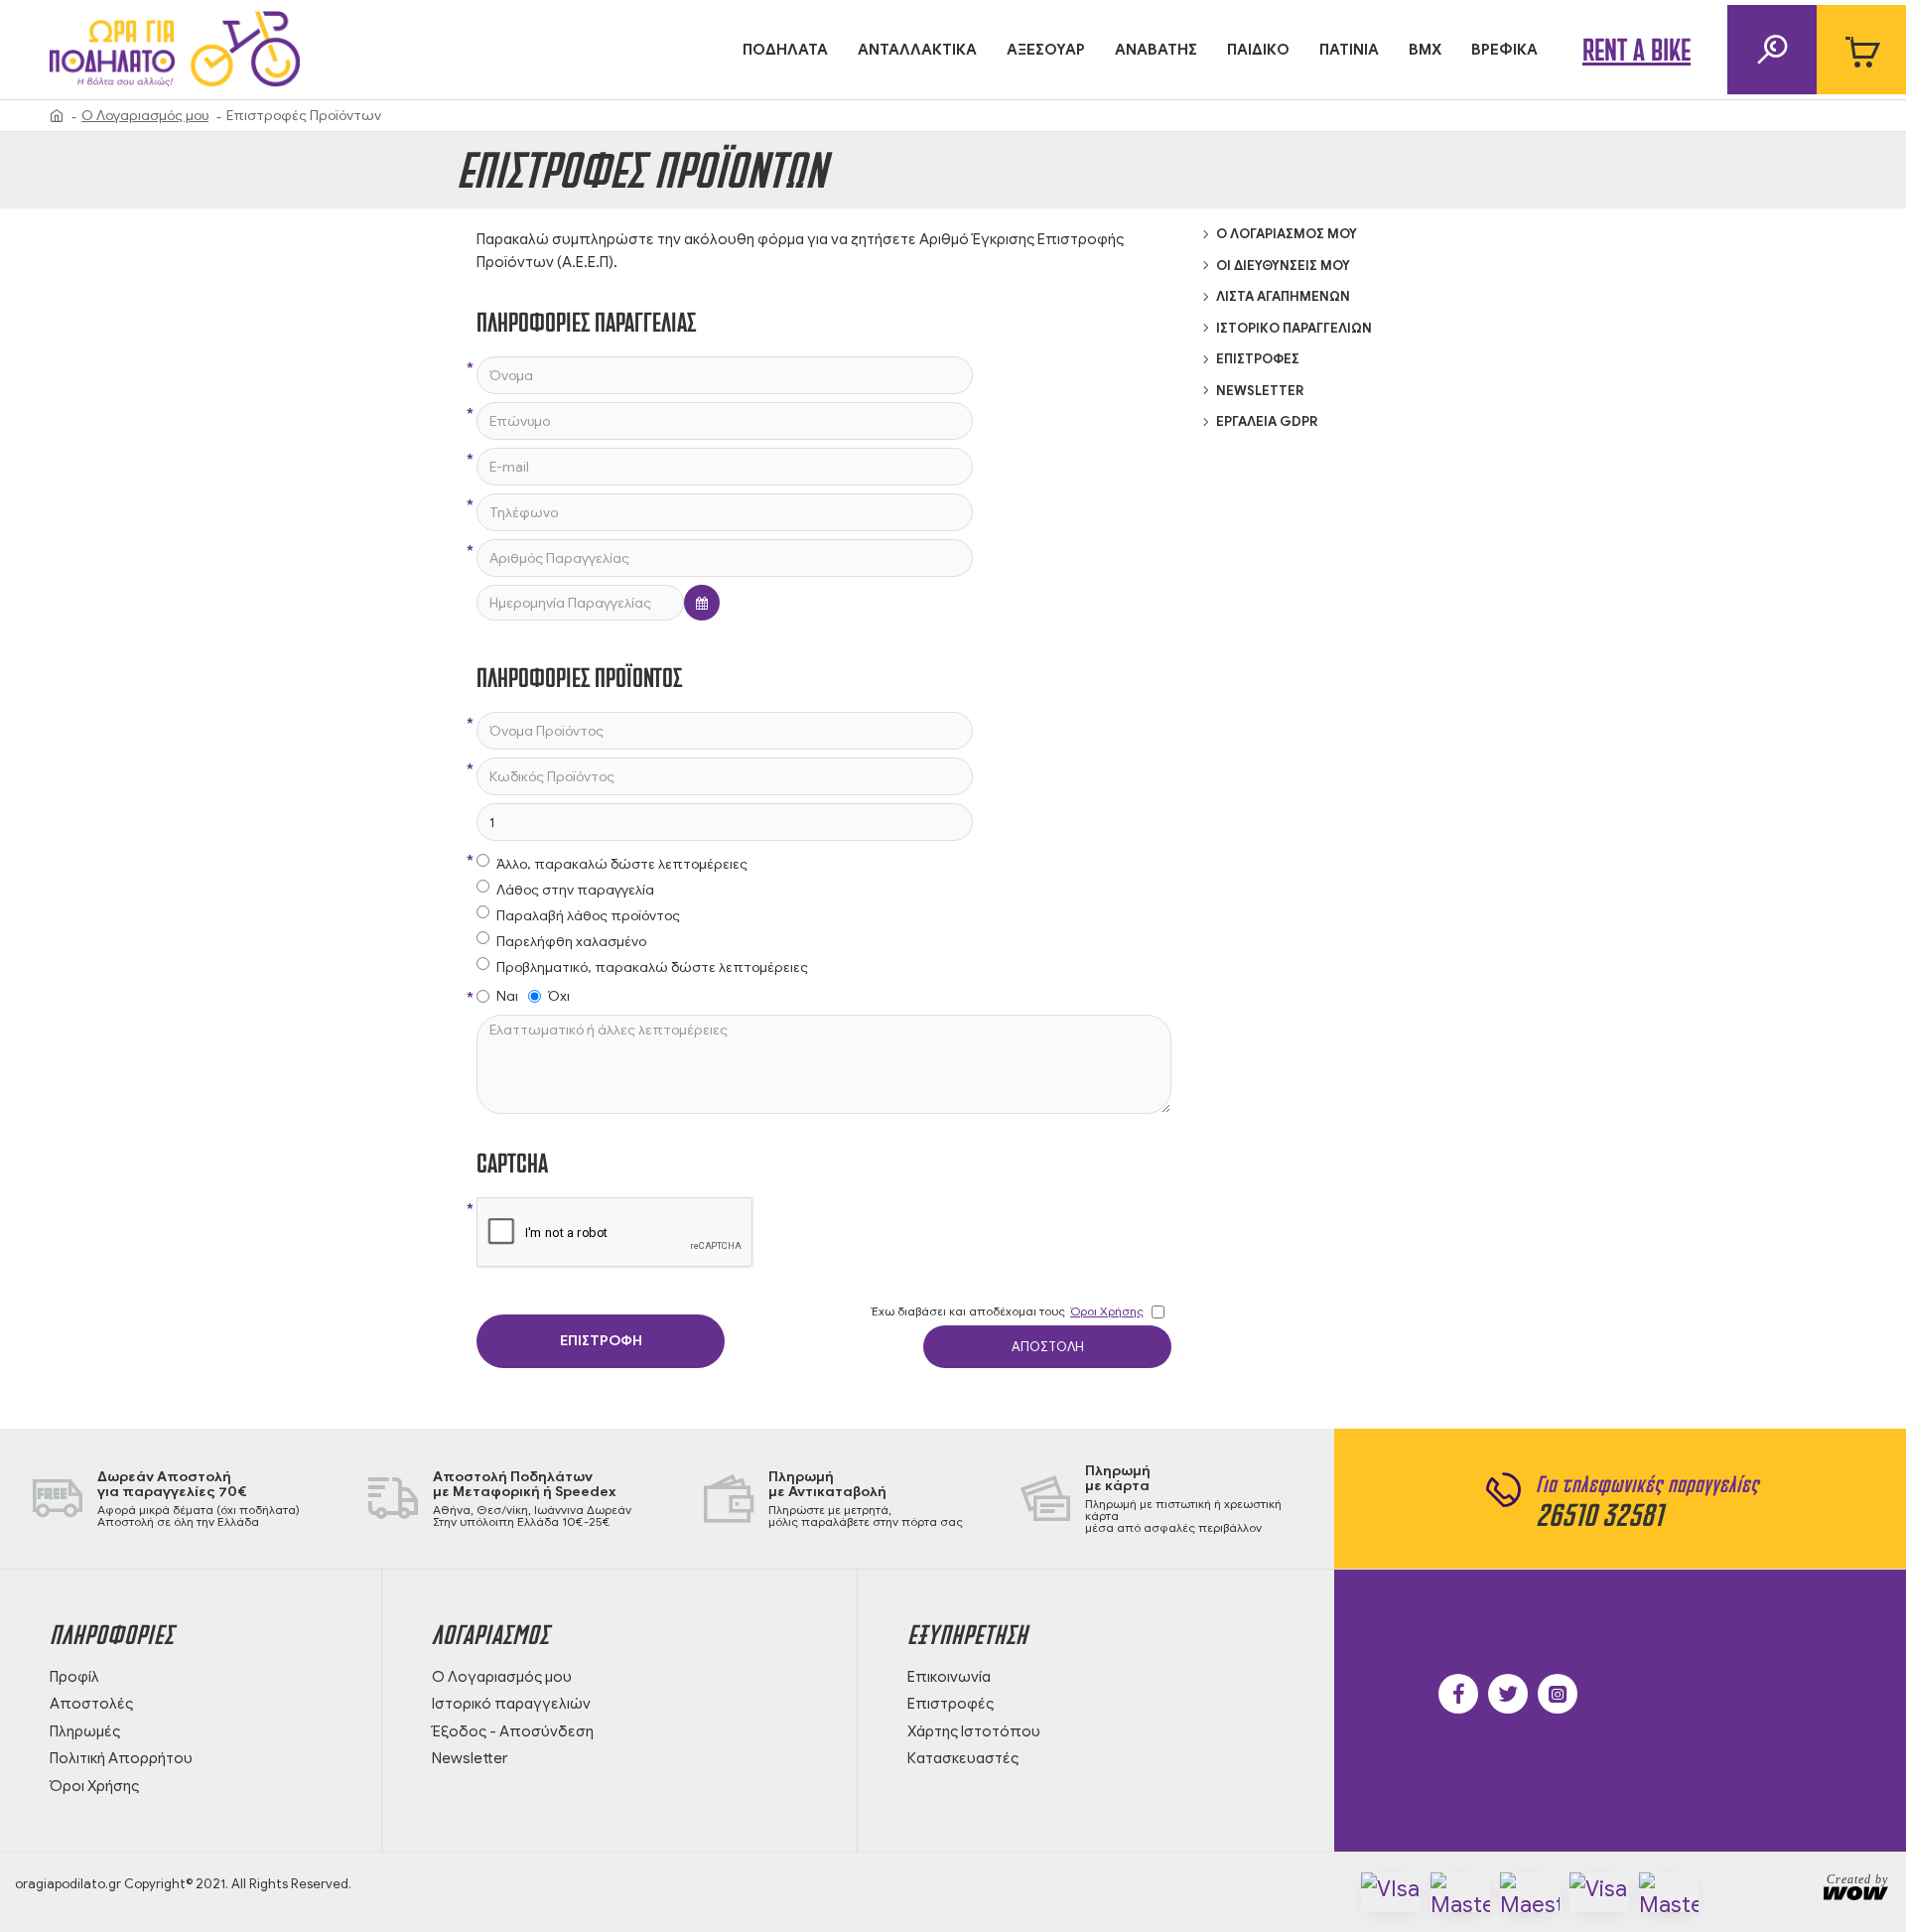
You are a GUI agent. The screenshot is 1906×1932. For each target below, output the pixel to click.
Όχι (559, 996)
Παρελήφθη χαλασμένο (571, 942)
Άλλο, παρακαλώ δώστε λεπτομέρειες (622, 864)
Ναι (507, 996)
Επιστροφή (601, 1341)
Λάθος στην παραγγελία (575, 890)
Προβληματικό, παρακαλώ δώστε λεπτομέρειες (652, 967)
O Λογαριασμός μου (145, 116)
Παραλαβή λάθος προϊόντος (588, 916)
